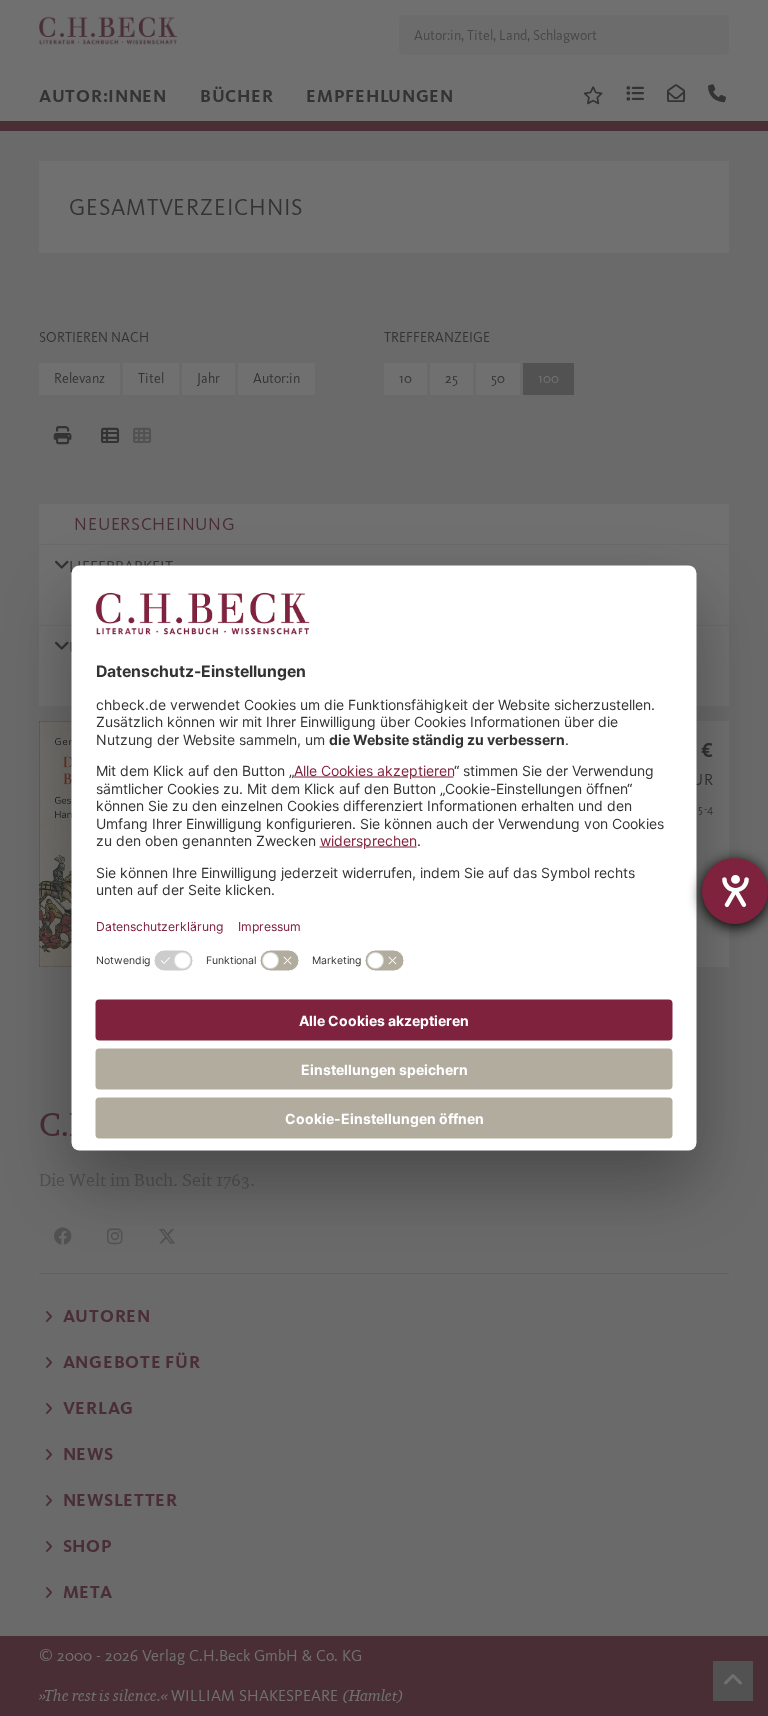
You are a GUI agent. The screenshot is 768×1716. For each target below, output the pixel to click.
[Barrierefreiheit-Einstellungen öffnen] (735, 891)
